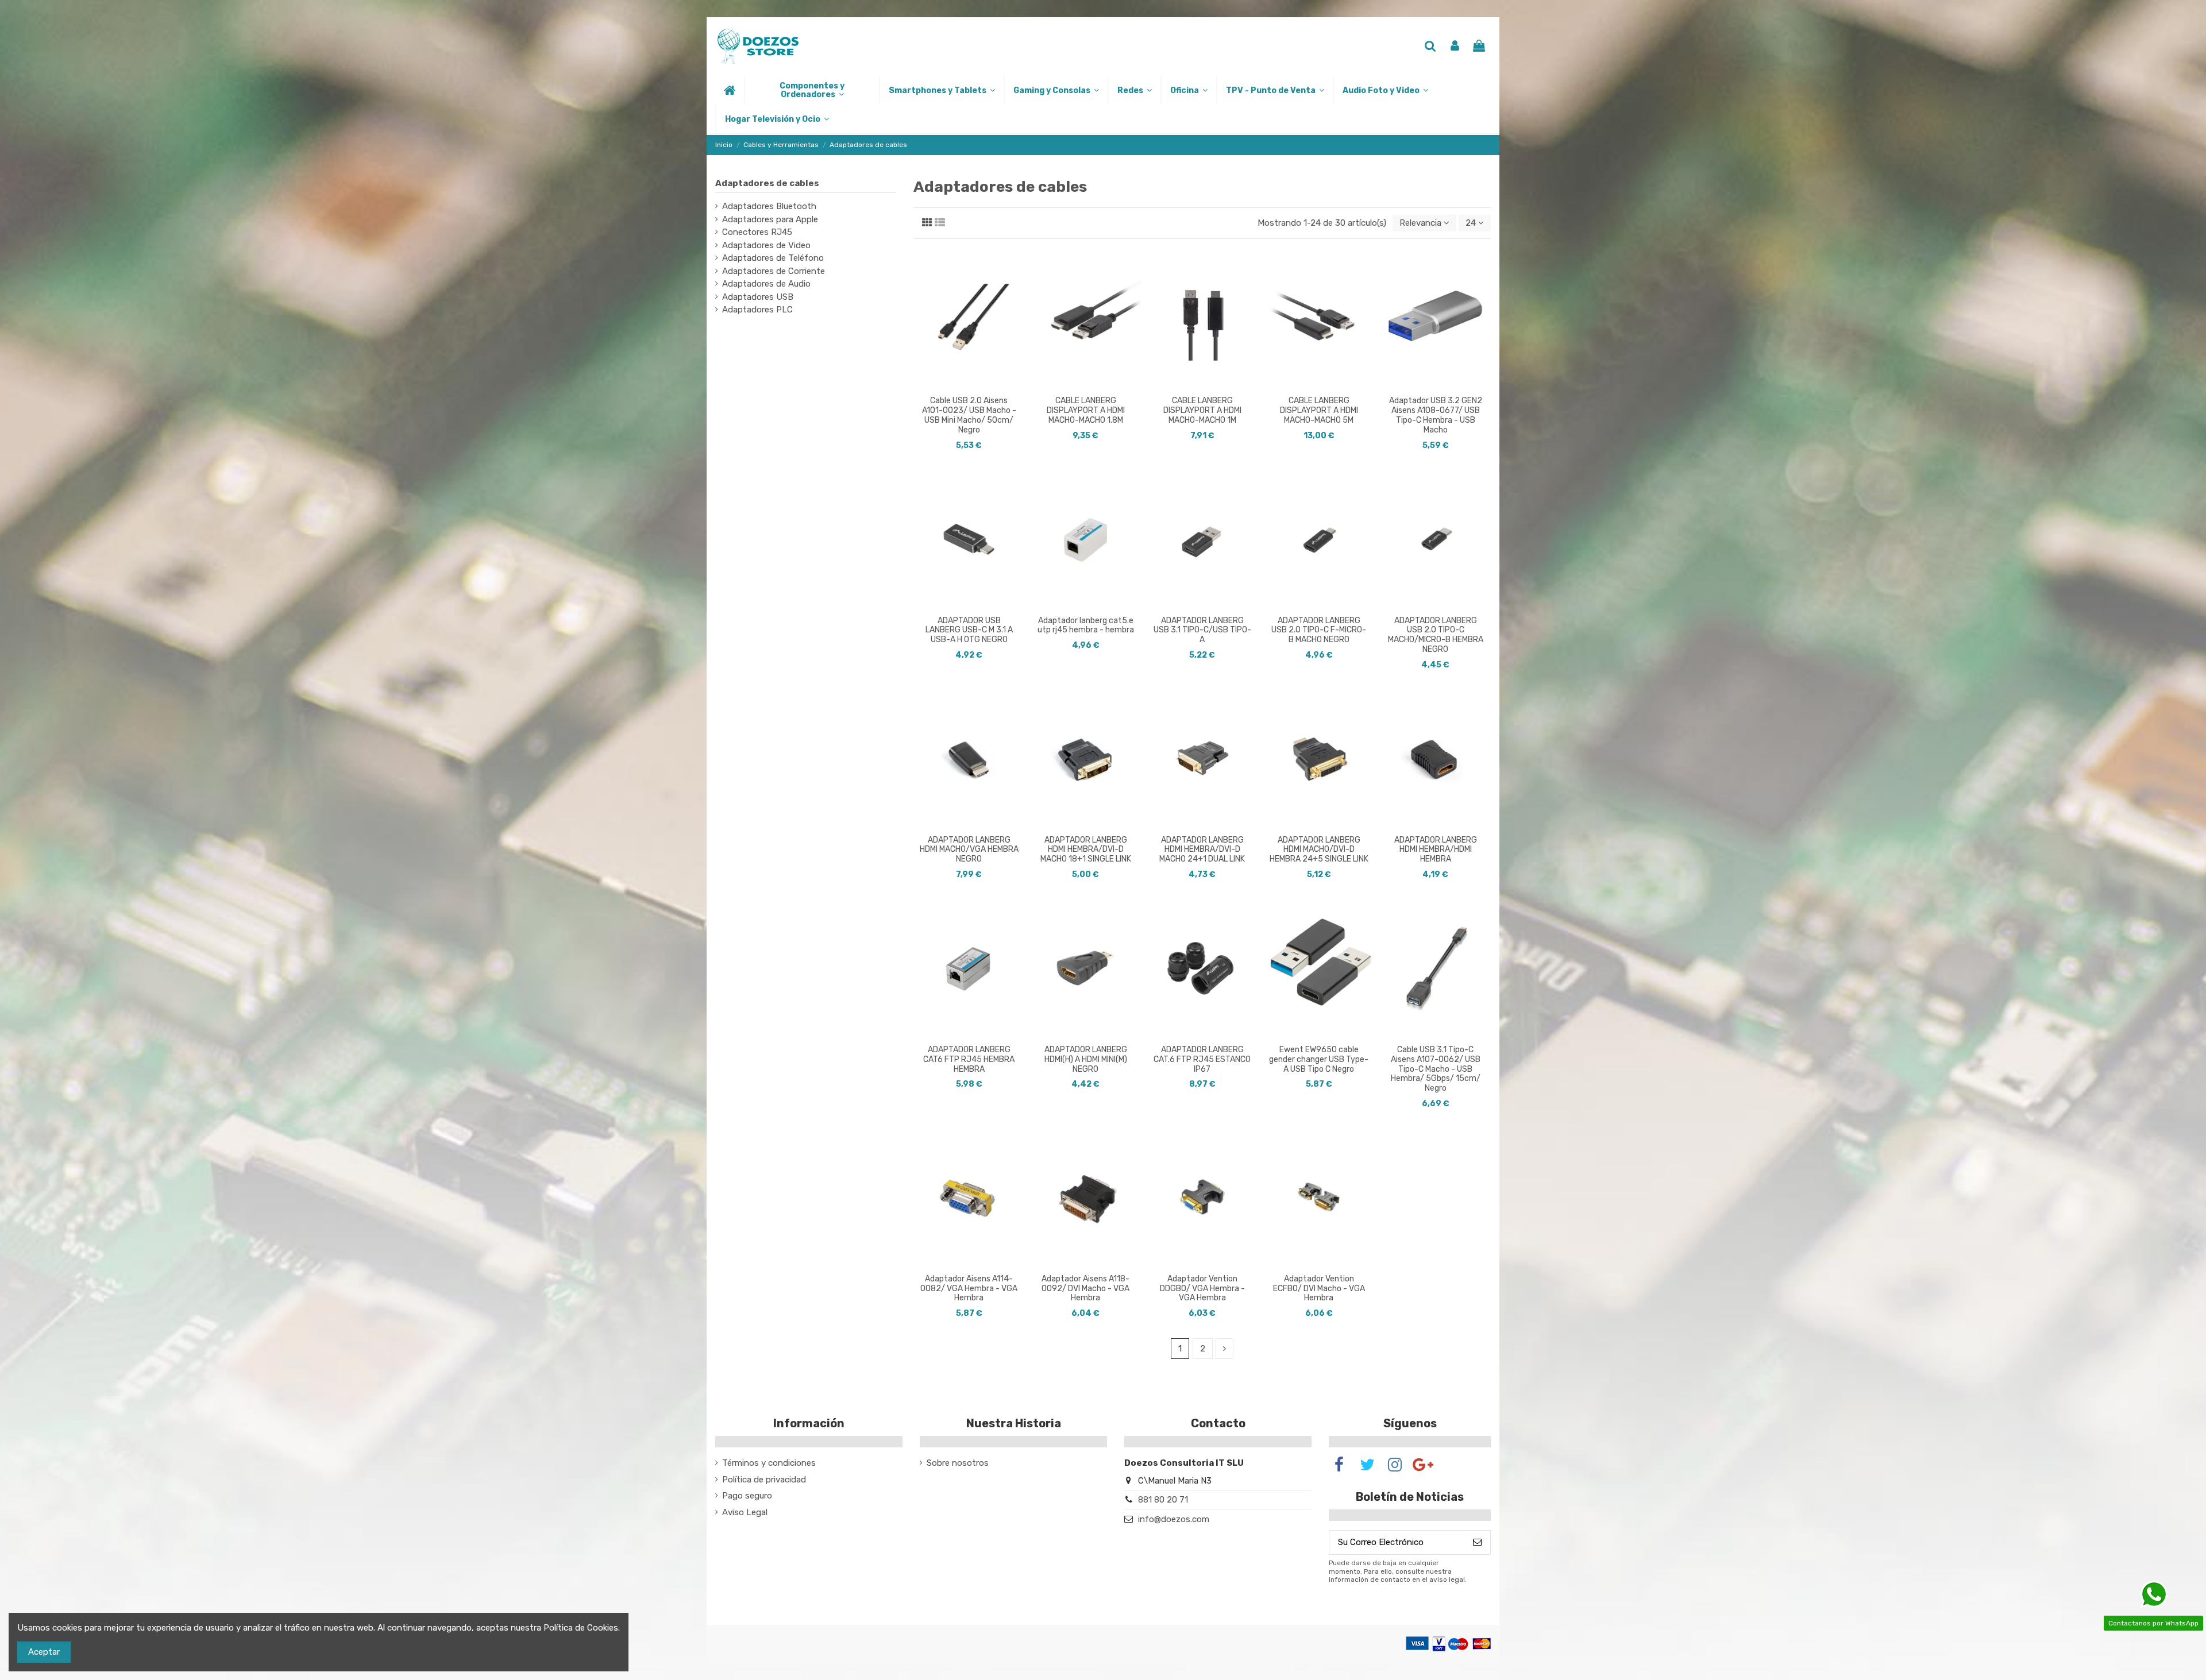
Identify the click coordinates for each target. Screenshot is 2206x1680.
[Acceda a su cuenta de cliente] (1455, 47)
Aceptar (44, 1652)
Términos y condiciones (769, 1463)
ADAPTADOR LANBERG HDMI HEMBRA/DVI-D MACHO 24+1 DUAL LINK (1202, 850)
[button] (811, 90)
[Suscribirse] (1477, 1542)
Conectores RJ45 (757, 232)
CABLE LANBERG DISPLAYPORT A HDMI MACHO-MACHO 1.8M (1086, 410)
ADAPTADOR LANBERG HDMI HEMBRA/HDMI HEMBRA (1436, 850)
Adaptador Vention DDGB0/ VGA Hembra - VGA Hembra (1202, 1289)
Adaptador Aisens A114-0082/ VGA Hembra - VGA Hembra (969, 1289)
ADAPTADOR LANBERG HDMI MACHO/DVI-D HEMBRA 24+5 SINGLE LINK (1319, 850)
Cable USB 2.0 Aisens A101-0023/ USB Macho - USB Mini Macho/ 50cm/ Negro (969, 415)
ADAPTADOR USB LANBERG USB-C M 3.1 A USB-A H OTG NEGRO (969, 630)
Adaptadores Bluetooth (769, 206)
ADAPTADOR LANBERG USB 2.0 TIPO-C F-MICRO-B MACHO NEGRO (1319, 630)
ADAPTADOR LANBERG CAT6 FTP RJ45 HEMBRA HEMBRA (969, 1059)
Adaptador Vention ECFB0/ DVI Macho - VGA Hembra (1319, 1289)
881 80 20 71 (1163, 1500)
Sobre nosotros (958, 1463)
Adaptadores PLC (757, 310)
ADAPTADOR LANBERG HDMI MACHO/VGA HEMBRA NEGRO (969, 850)
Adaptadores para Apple (770, 219)
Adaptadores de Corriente (774, 271)
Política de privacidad (764, 1480)
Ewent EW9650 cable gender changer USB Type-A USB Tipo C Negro (1319, 1059)
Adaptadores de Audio (766, 284)
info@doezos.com (1174, 1519)
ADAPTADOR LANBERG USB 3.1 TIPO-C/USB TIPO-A (1202, 630)
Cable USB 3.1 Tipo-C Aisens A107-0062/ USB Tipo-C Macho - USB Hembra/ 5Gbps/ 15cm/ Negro (1436, 1069)
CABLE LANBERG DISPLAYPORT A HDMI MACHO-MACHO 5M (1319, 410)
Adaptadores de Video (766, 245)
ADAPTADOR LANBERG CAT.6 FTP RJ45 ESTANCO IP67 (1202, 1059)
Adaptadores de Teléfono (773, 258)
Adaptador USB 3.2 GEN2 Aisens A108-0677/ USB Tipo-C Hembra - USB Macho (1436, 415)
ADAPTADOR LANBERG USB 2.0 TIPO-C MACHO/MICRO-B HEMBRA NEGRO (1436, 635)
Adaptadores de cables (767, 183)
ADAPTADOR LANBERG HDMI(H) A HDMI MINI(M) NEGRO (1086, 1059)
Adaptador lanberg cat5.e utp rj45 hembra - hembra (1086, 625)
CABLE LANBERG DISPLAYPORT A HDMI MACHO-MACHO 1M (1202, 410)
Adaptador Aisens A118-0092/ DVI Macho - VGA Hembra (1085, 1289)
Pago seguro (747, 1496)
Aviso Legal (745, 1512)
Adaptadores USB (758, 297)
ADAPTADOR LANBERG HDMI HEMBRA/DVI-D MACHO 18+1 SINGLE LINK (1086, 850)
